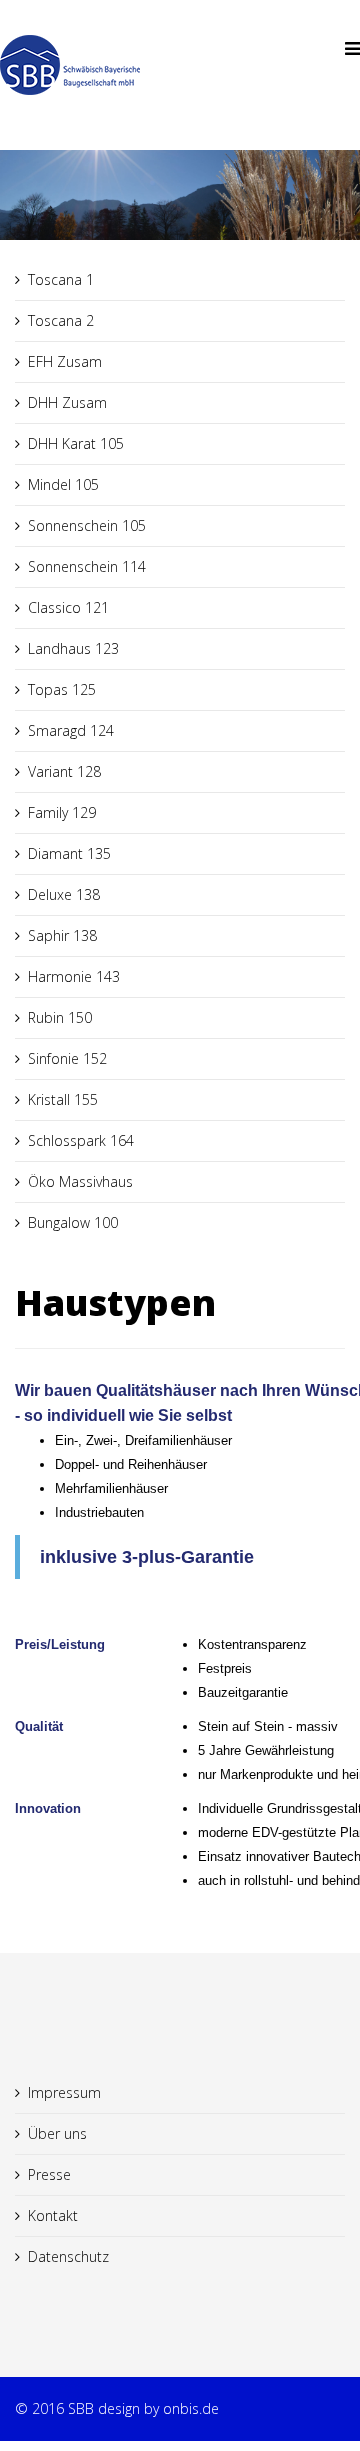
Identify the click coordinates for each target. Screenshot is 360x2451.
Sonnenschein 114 (87, 566)
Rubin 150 (60, 1017)
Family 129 (62, 812)
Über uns (57, 2133)
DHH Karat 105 (76, 443)
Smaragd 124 (71, 730)
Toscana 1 (61, 279)
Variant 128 (64, 771)
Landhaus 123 (73, 648)
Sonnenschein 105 (87, 525)
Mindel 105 (63, 484)
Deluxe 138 (64, 894)
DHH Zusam (67, 402)
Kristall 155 (63, 1099)
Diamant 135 (69, 853)
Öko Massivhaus (80, 1181)
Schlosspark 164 (81, 1140)
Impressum (64, 2092)
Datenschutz (68, 2256)
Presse (49, 2174)
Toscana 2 (61, 320)
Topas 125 (62, 689)
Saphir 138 (62, 935)
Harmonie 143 (74, 976)
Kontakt (53, 2215)
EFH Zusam (65, 361)
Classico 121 (68, 607)
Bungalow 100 (73, 1222)
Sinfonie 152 (67, 1058)
